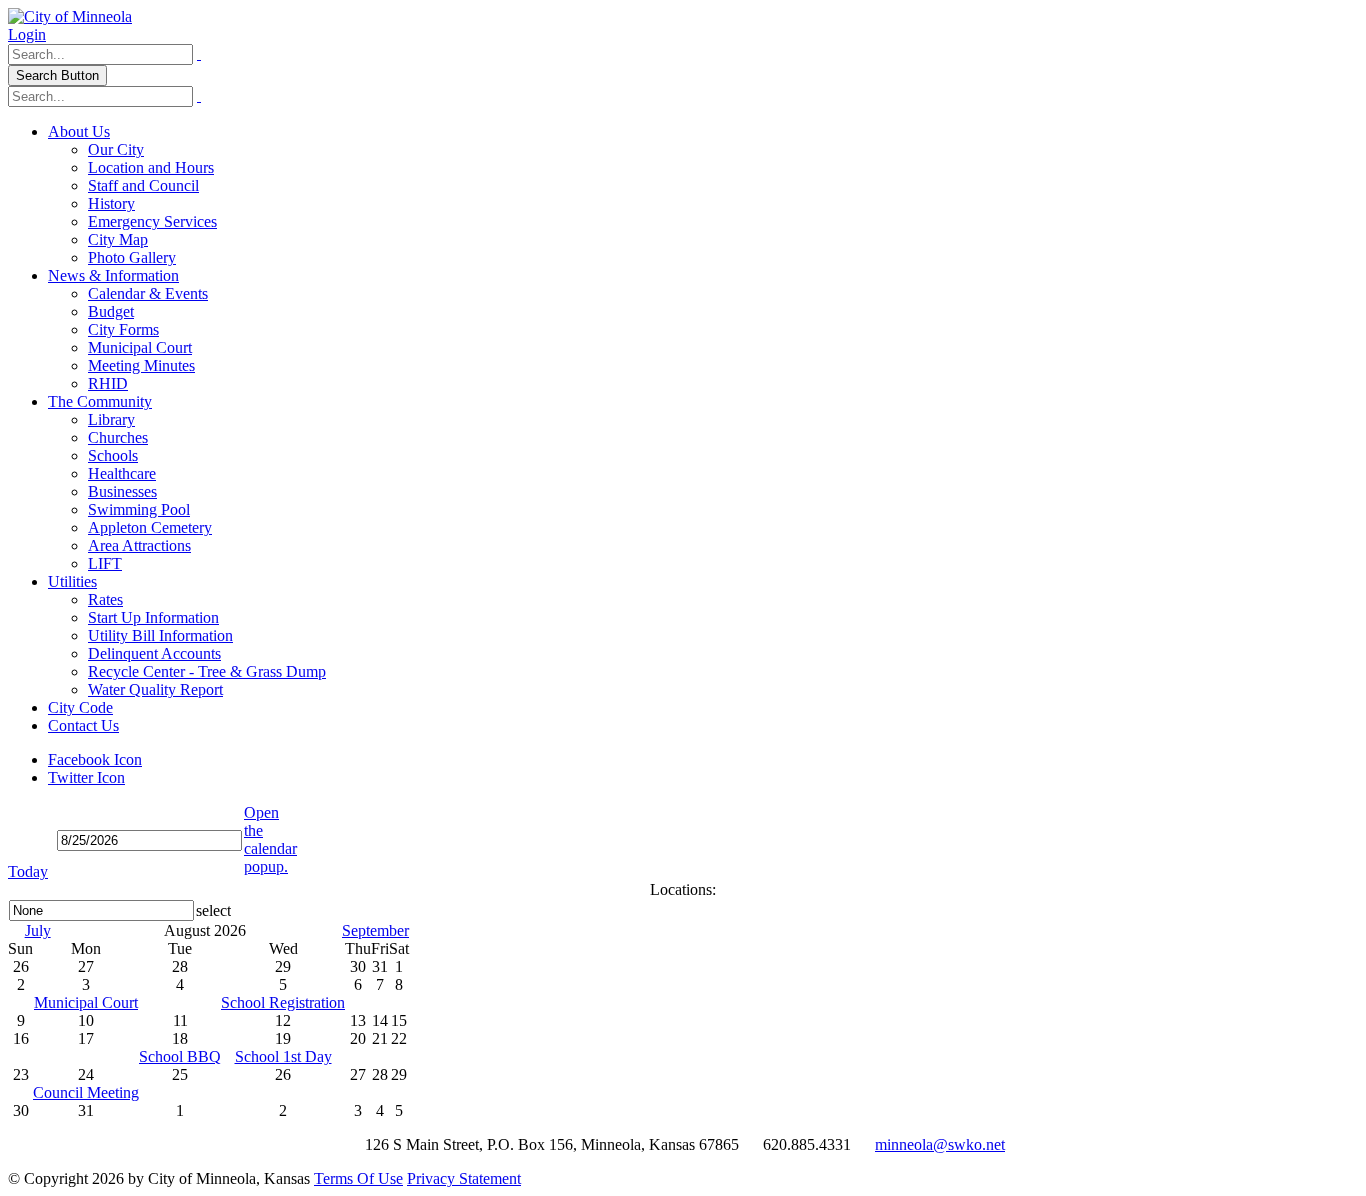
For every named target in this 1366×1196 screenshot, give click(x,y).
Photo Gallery (132, 257)
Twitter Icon (86, 777)
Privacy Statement (464, 1178)
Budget (111, 311)
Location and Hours (151, 167)
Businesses (122, 491)
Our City (116, 149)
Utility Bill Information (160, 635)
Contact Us (83, 725)
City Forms (123, 329)
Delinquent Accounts (154, 653)
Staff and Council (143, 185)
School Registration (283, 1002)
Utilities (72, 581)
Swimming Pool (139, 509)
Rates (105, 599)
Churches (118, 437)
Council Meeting (86, 1092)
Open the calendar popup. (270, 839)
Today (28, 871)
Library (111, 419)
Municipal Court (140, 347)
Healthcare (122, 473)
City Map (118, 239)
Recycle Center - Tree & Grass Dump (207, 671)
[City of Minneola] (70, 16)
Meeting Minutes (141, 365)
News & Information (113, 275)
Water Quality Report (155, 689)
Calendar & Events (148, 293)
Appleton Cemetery (150, 527)
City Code (80, 707)
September (375, 930)
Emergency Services (152, 221)
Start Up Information (153, 617)
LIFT (105, 563)
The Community (100, 401)
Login (27, 34)
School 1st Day (283, 1056)
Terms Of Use (358, 1178)
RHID (108, 383)
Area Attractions (139, 545)
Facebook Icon (95, 759)
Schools (113, 455)
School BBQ (180, 1056)
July (38, 930)
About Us (79, 131)
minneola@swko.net (940, 1144)
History (111, 203)
